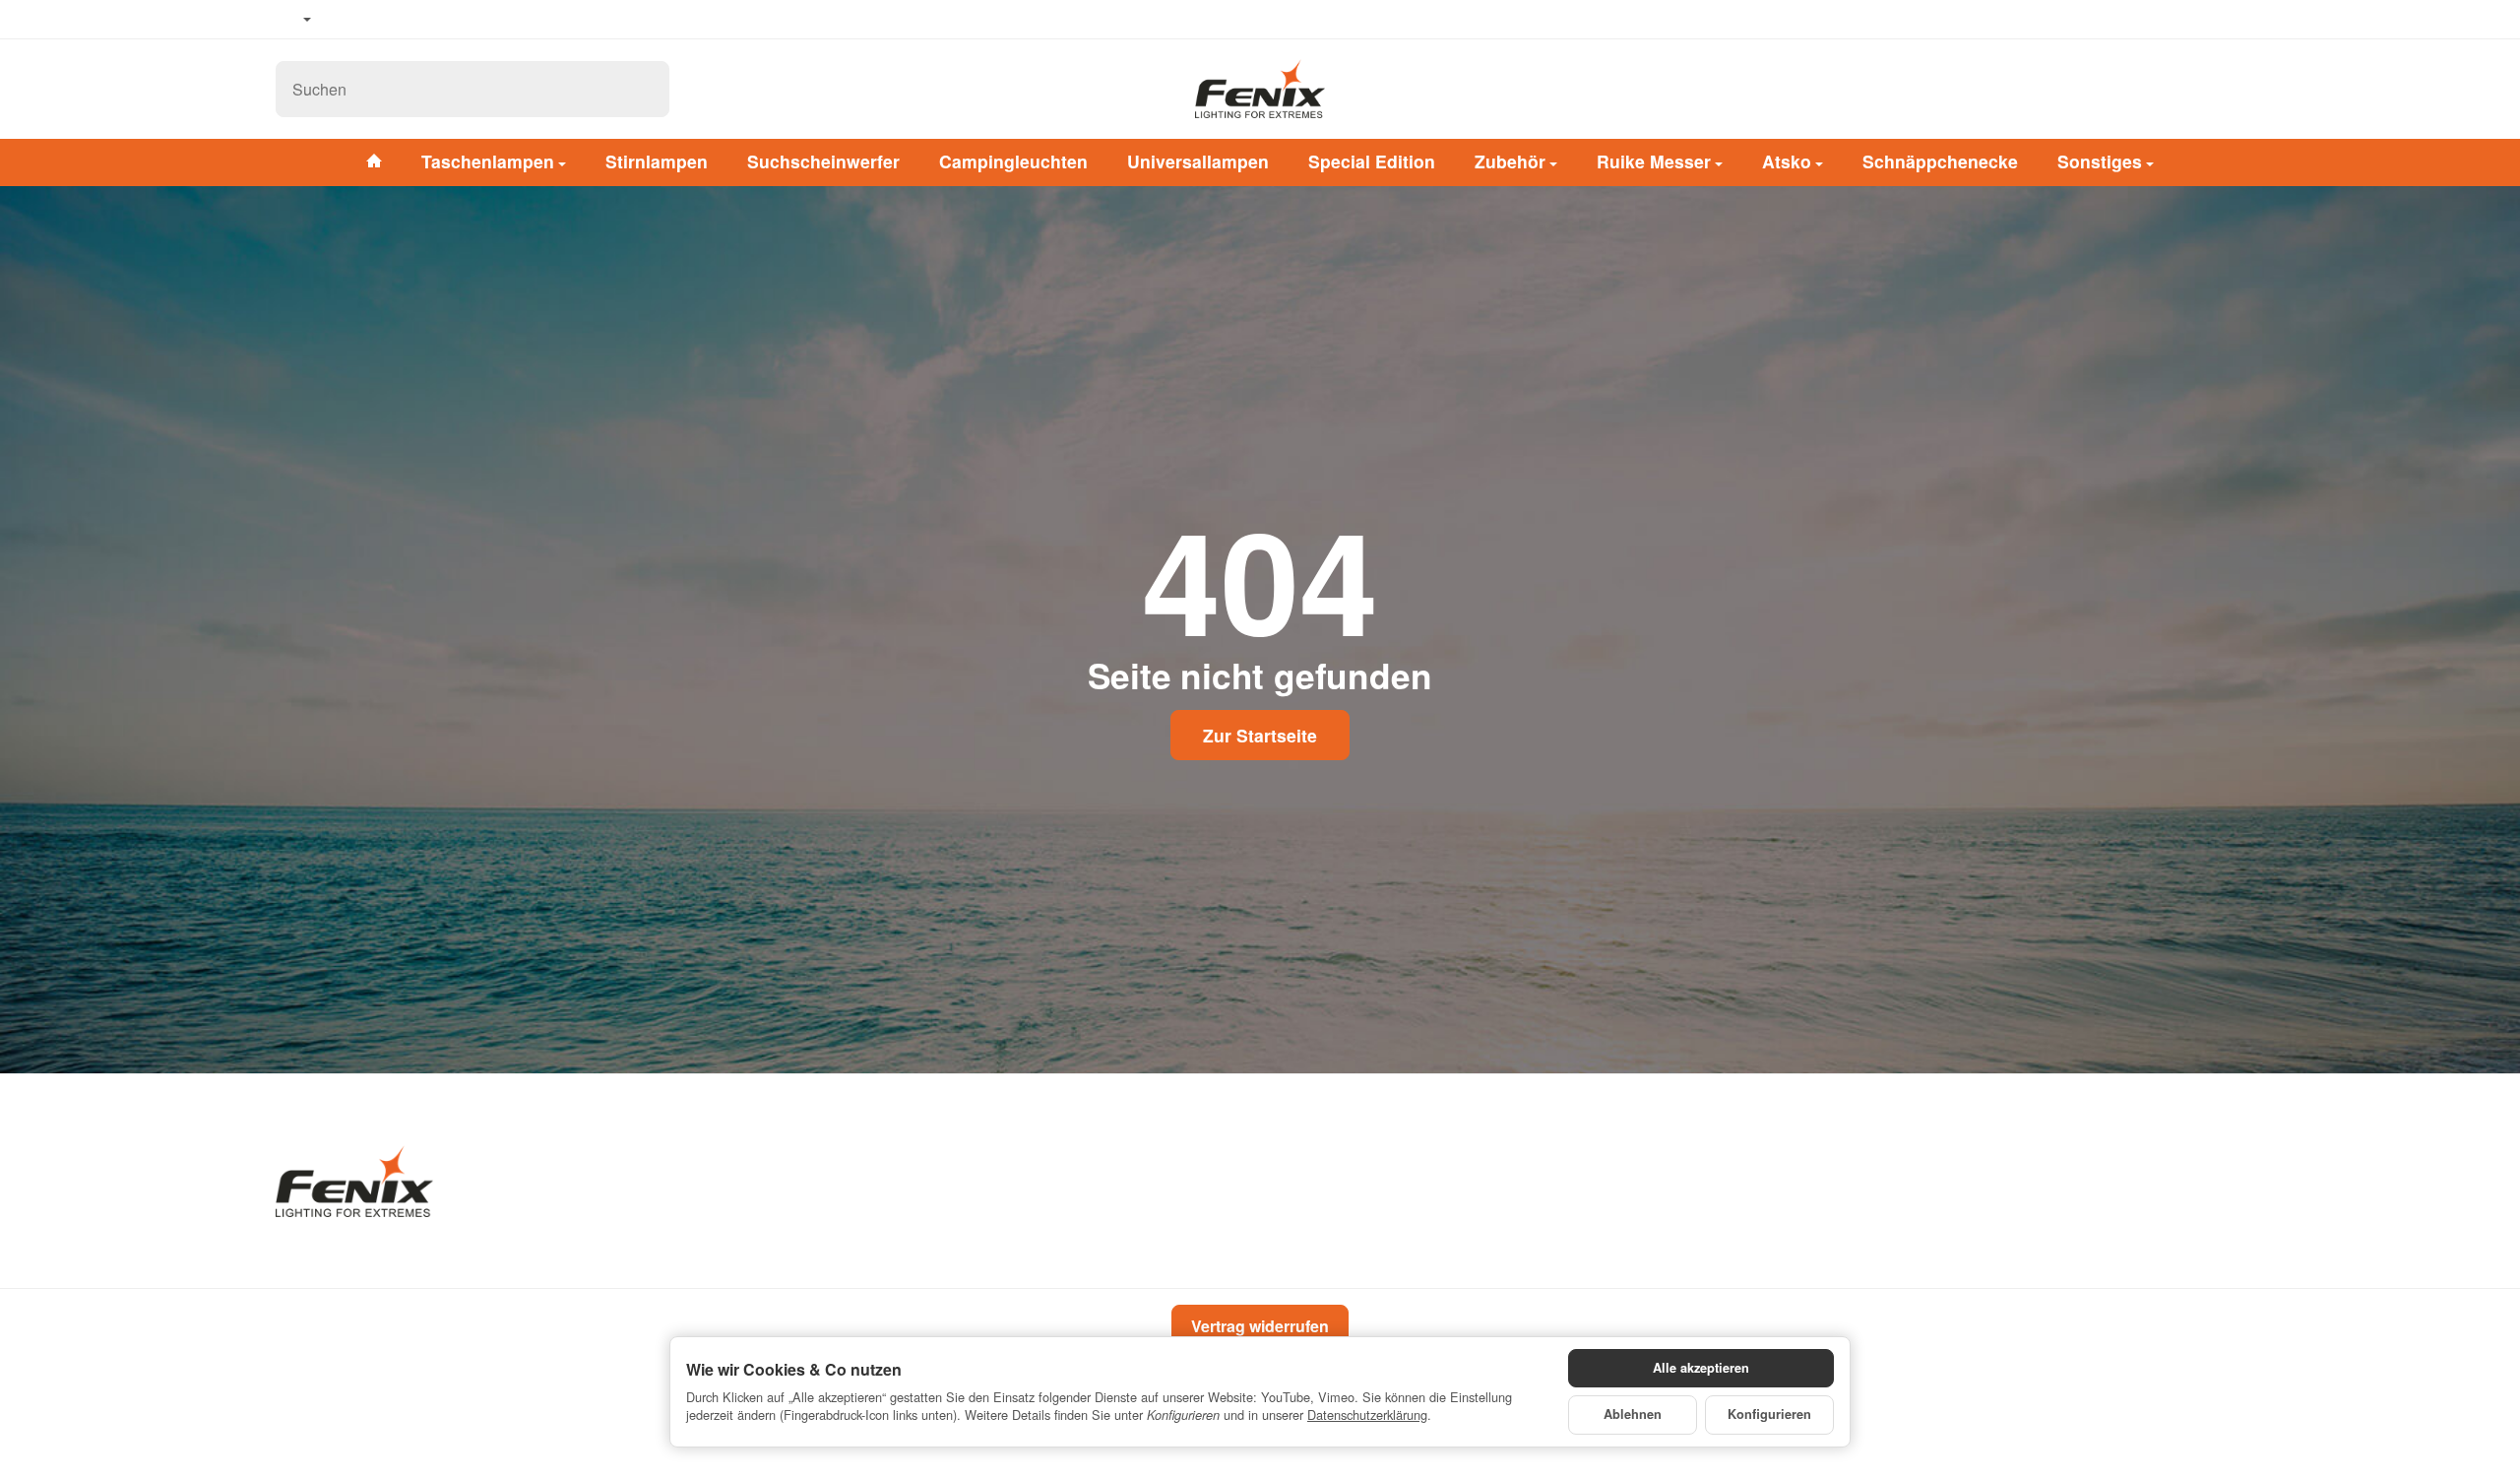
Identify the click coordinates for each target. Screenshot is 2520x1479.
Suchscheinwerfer (823, 161)
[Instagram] (404, 20)
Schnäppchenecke (1940, 161)
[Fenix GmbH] (1260, 89)
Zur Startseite (1260, 735)
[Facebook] (346, 20)
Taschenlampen (488, 161)
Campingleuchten (1013, 161)
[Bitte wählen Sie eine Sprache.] (293, 20)
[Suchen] (644, 89)
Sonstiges (2100, 161)
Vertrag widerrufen (1260, 1326)
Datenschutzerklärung (1367, 1415)
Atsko (1787, 161)
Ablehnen (1633, 1414)
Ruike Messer (1654, 161)
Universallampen (1198, 161)
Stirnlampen (657, 161)
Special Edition (1372, 161)
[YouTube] (375, 20)
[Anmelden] (2173, 89)
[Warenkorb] (2225, 89)
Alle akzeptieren (1701, 1368)
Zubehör (1510, 161)
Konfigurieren (1769, 1414)
